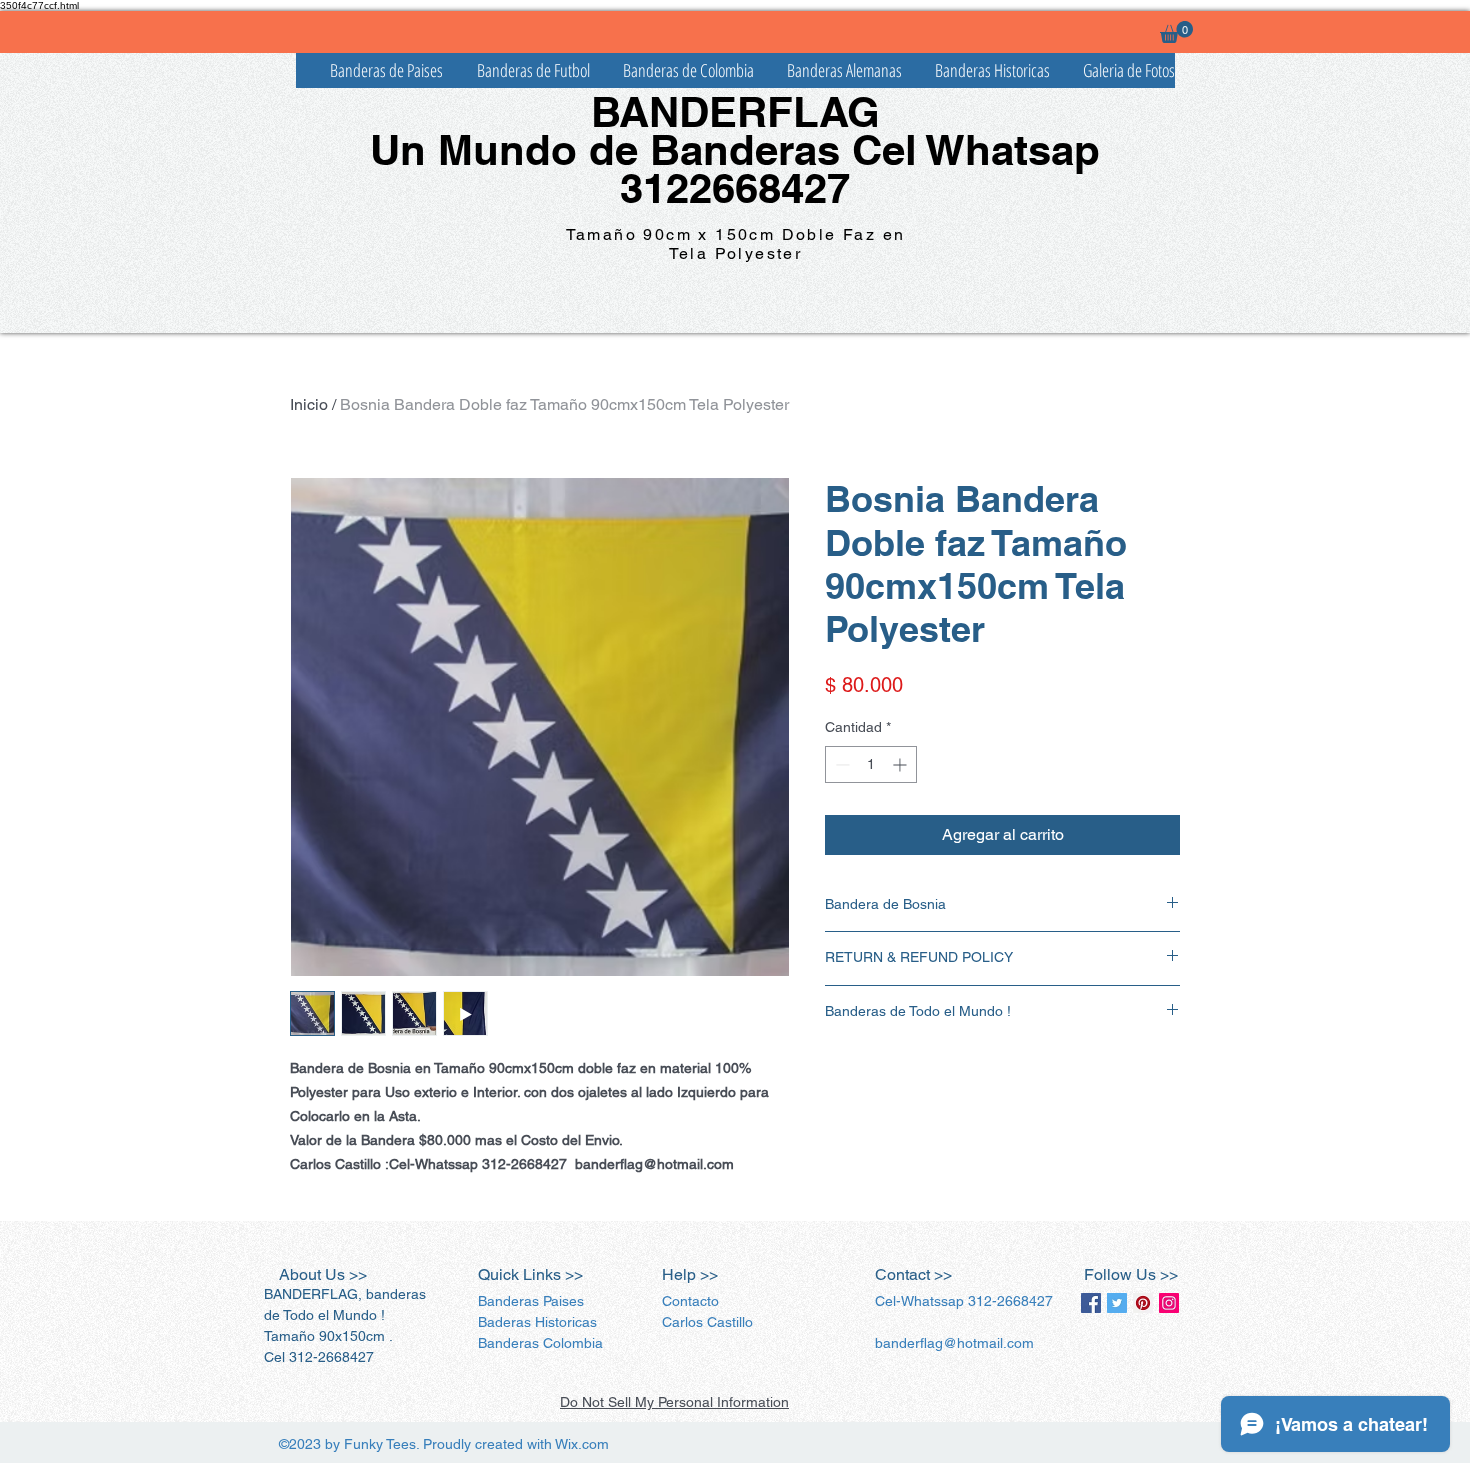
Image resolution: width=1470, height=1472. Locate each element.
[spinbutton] (871, 764)
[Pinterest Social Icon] (1143, 1303)
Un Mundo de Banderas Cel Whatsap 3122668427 (735, 169)
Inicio (309, 404)
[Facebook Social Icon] (1091, 1303)
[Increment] (901, 764)
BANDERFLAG (735, 112)
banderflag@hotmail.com (954, 1343)
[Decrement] (840, 764)
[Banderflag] (1117, 1303)
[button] (1176, 32)
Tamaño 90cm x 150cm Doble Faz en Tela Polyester (736, 244)
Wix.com (582, 1444)
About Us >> (323, 1274)
